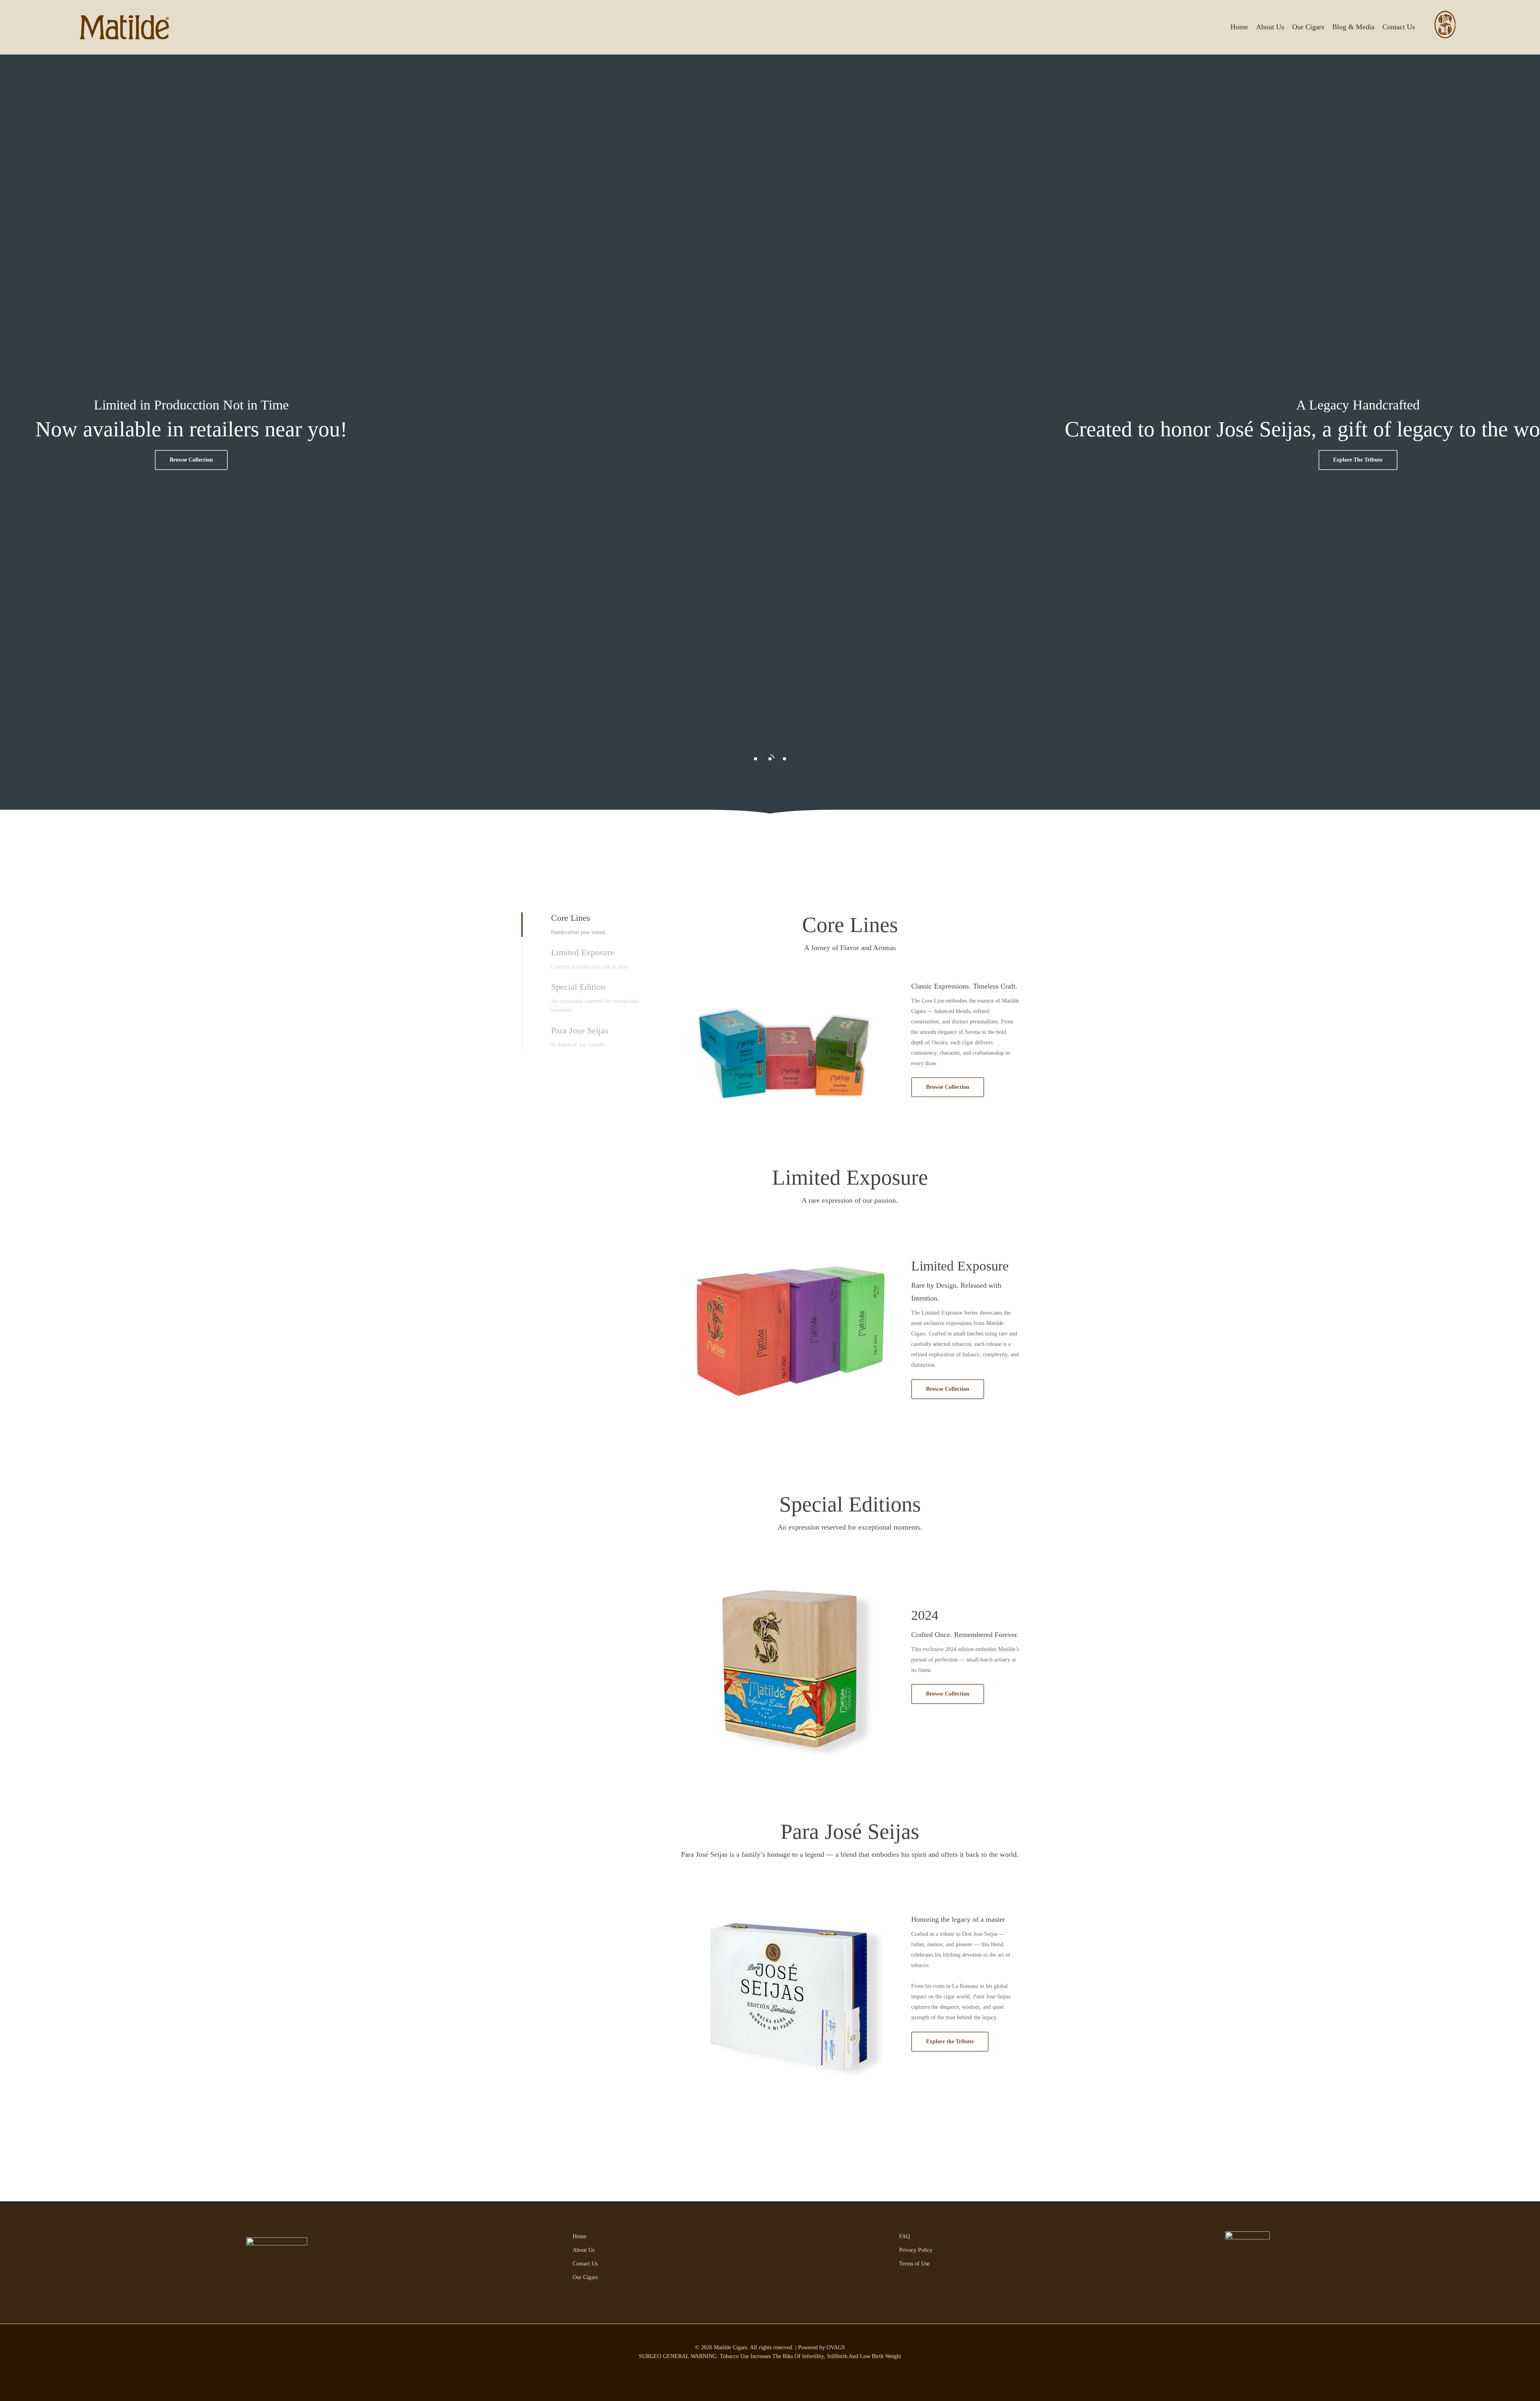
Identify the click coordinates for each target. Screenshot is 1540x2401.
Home (580, 2236)
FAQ (905, 2236)
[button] (992, 460)
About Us (584, 2250)
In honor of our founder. (579, 1044)
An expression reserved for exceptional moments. (595, 1006)
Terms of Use (914, 2264)
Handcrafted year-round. (579, 932)
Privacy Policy (916, 2250)
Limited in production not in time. (590, 967)
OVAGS (836, 2347)
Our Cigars (585, 2277)
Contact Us (585, 2264)
